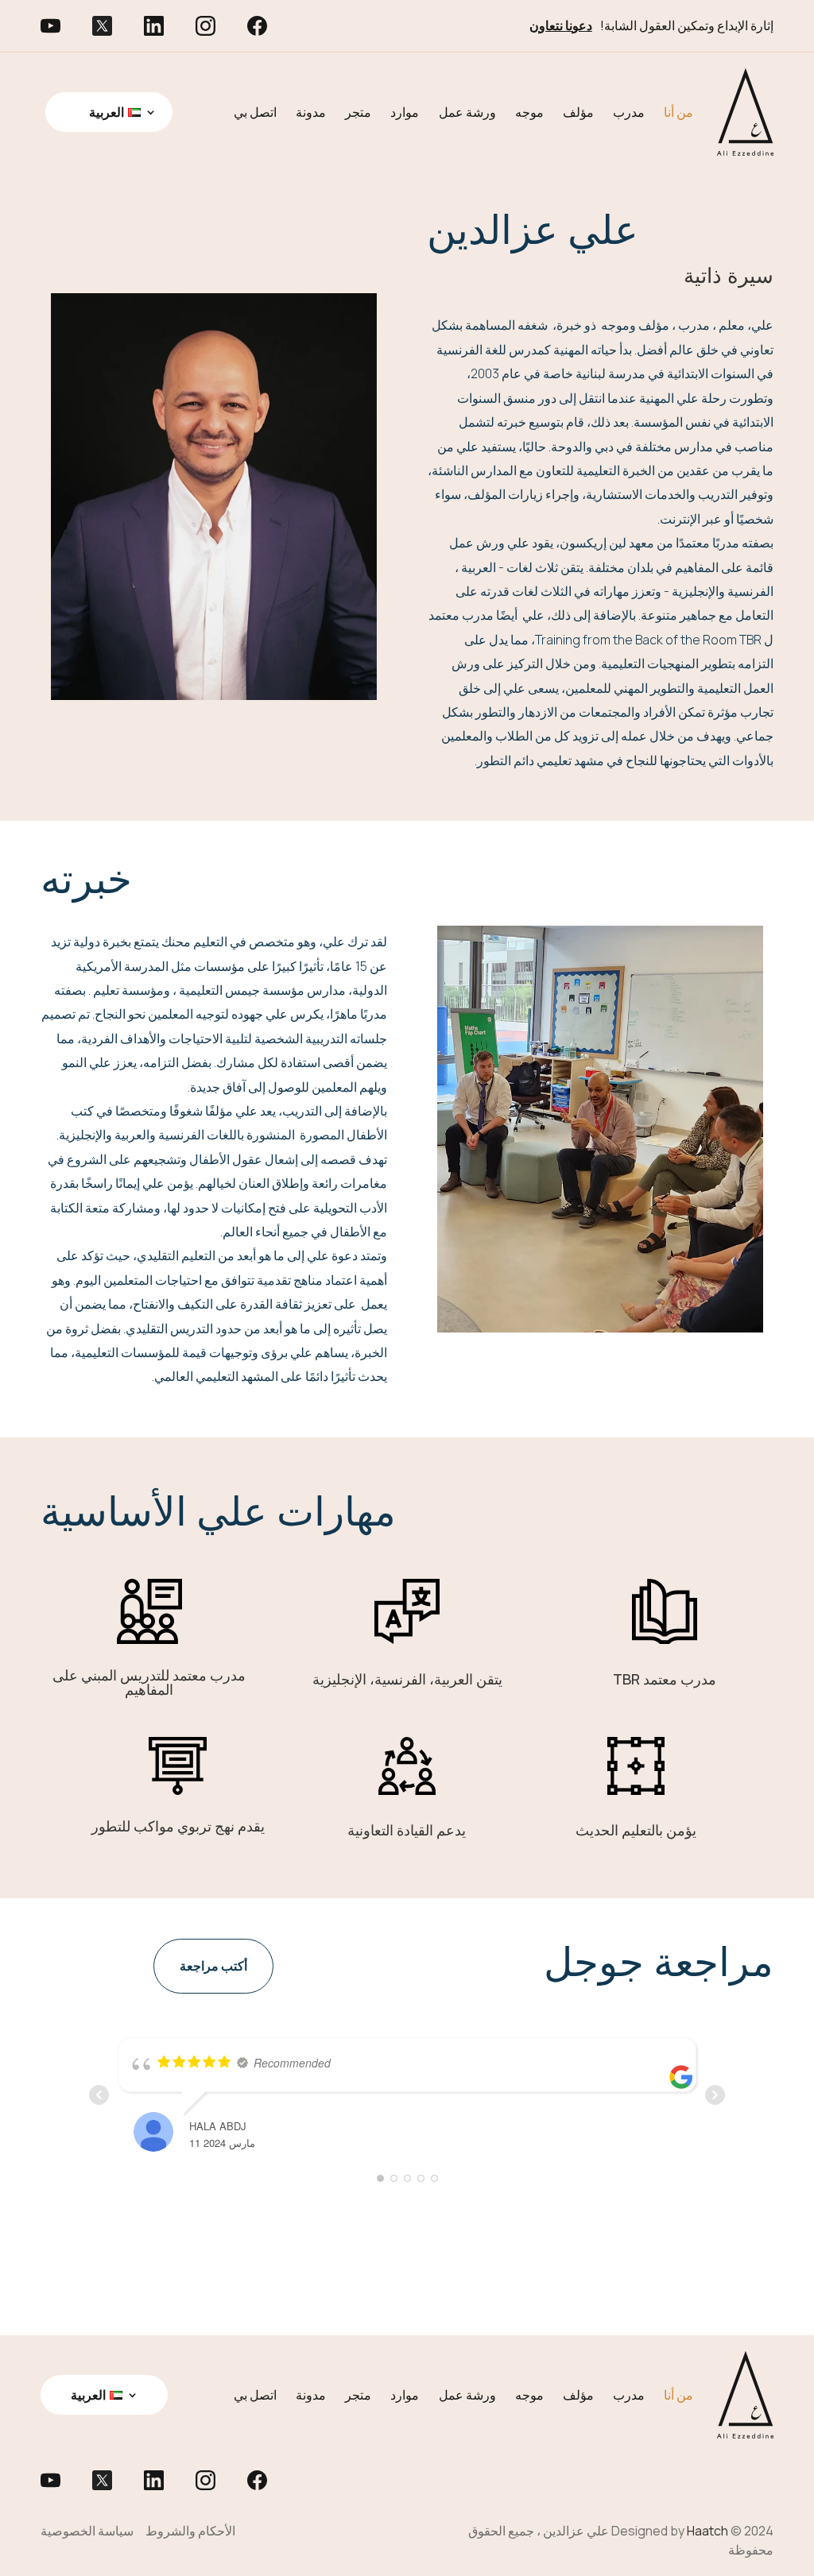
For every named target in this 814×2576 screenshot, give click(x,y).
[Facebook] (273, 25)
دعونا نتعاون (561, 25)
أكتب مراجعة (213, 1966)
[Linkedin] (170, 25)
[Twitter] (118, 25)
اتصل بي (255, 112)
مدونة (311, 112)
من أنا (678, 112)
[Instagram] (221, 25)
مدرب (629, 112)
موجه (529, 112)
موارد (405, 112)
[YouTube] (66, 25)
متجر (358, 112)
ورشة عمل (467, 112)
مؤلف (578, 112)
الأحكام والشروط (190, 2531)
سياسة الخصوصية (87, 2531)
